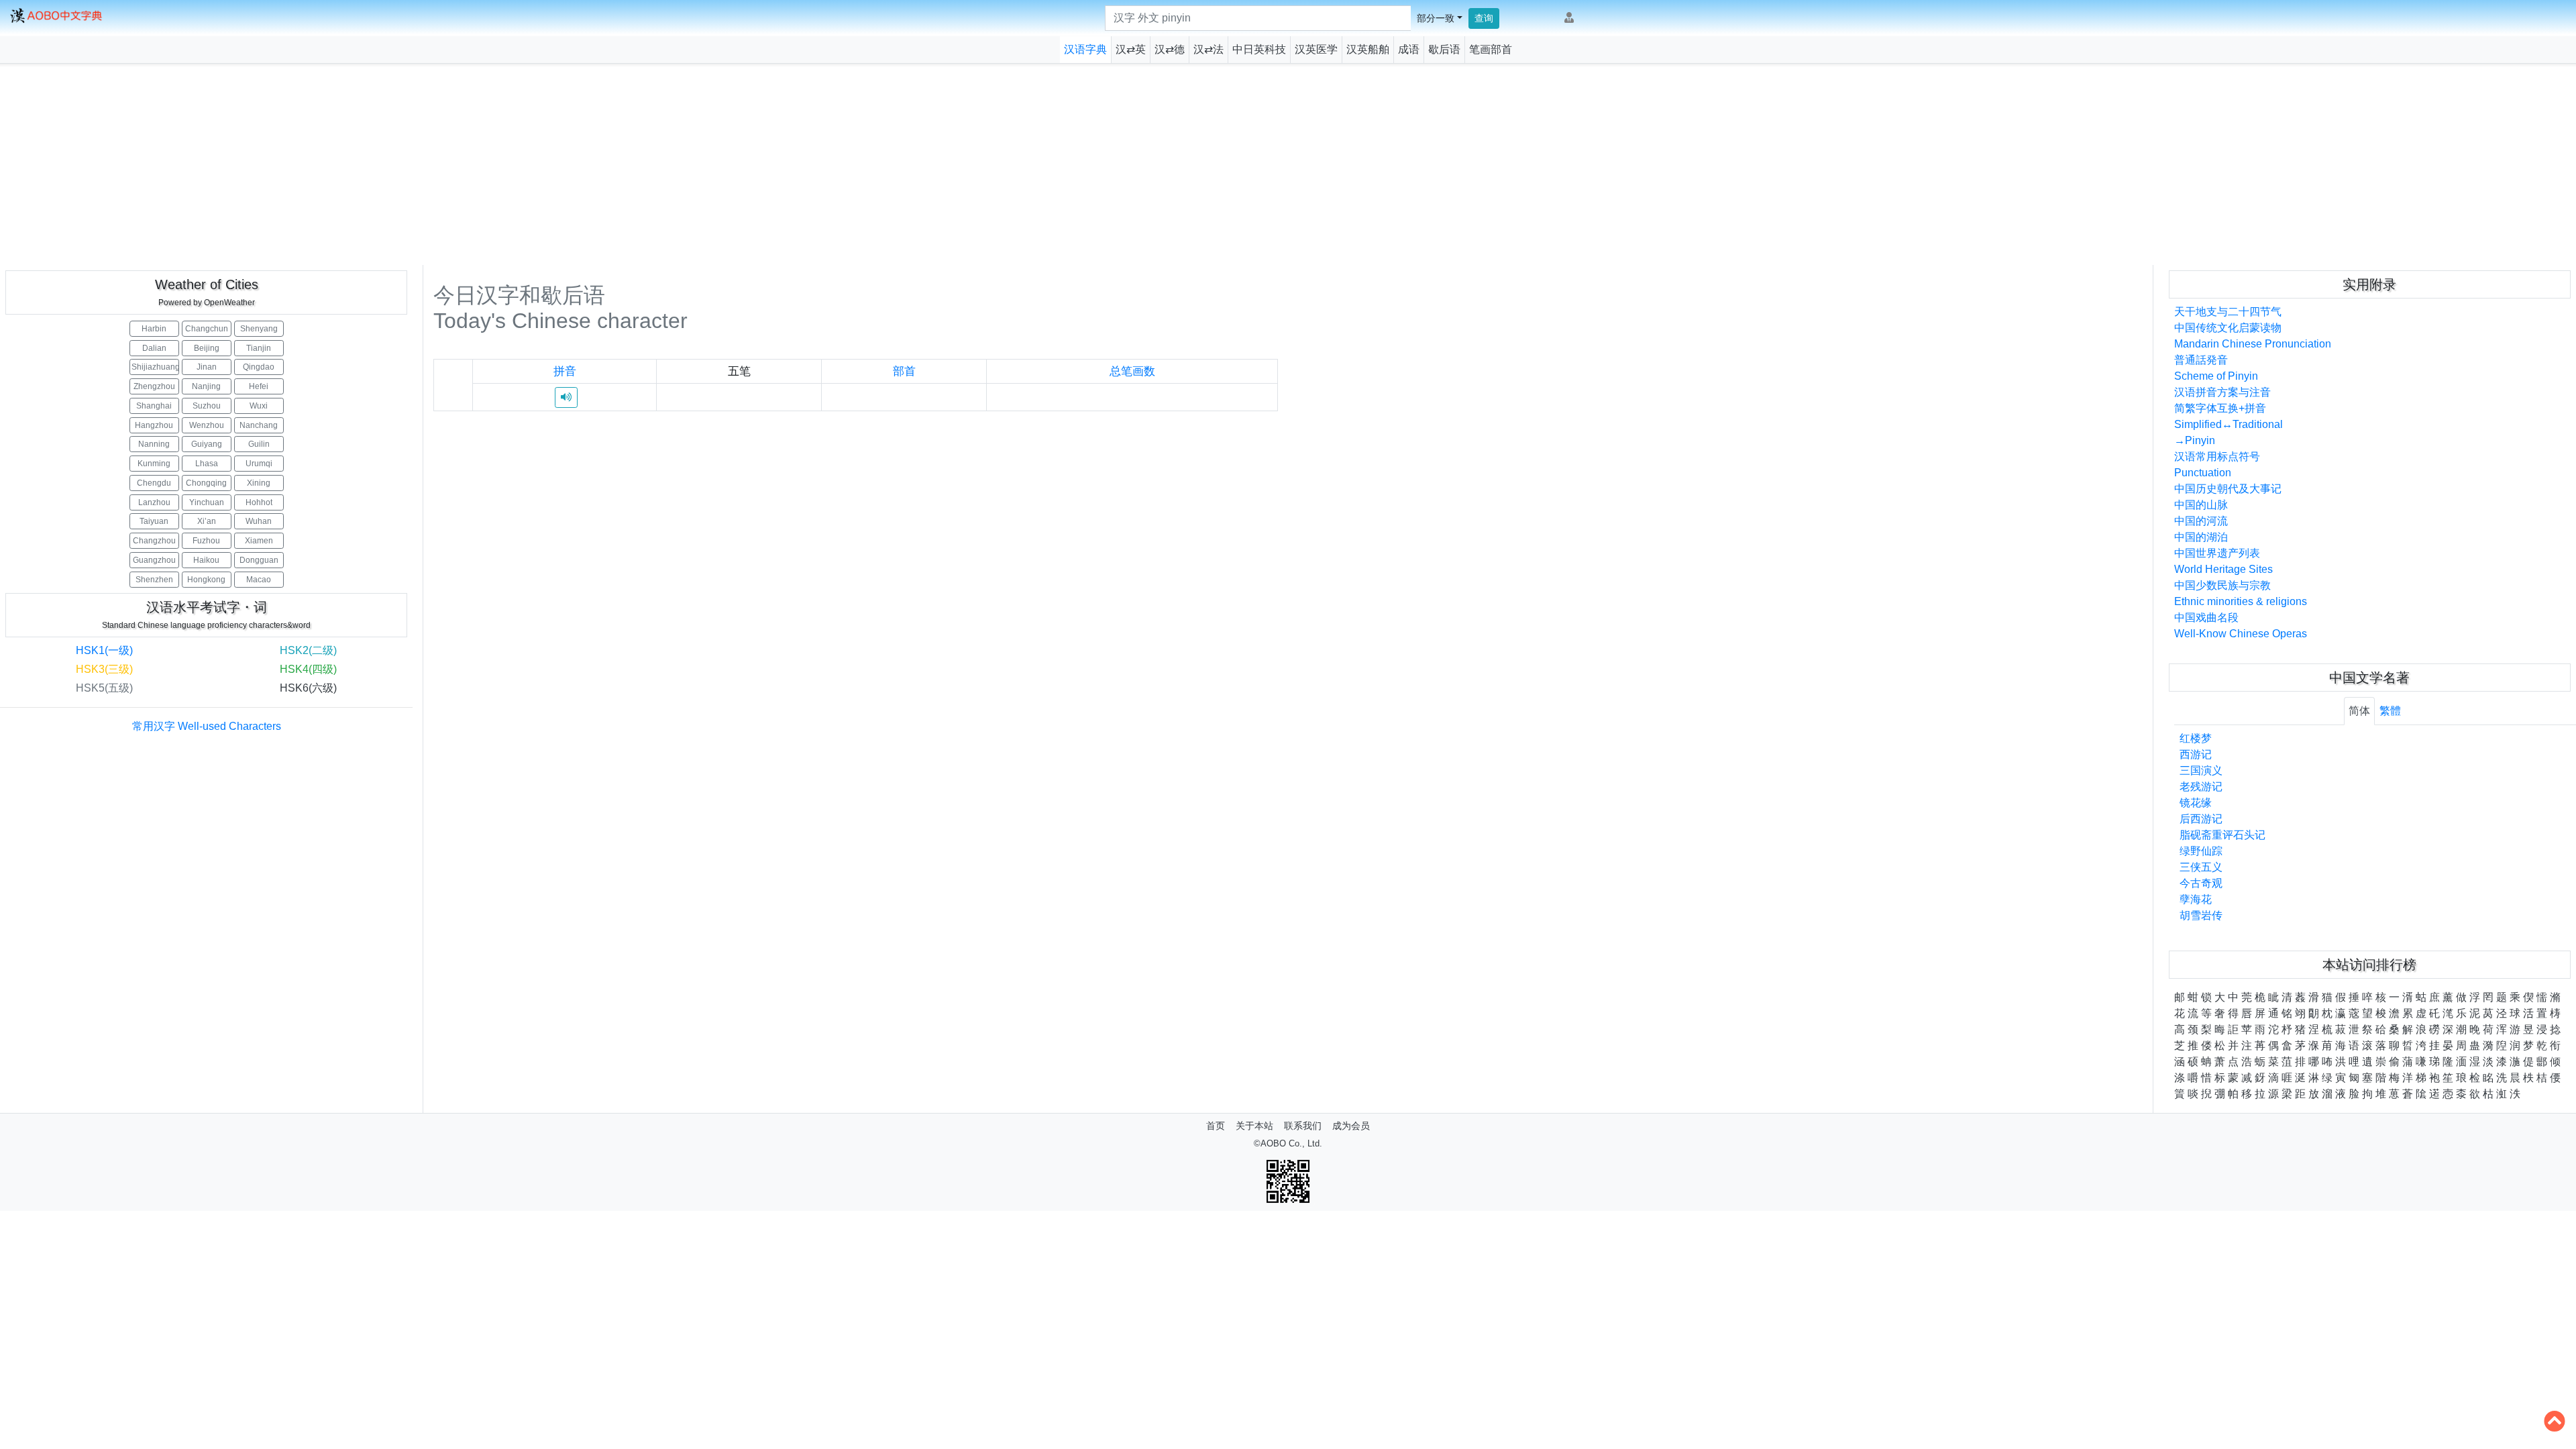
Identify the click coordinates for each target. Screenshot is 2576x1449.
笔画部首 (1491, 49)
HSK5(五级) (104, 688)
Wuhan (259, 521)
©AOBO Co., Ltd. (1288, 1143)
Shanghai (154, 406)
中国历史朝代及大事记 (2228, 489)
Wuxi (259, 406)
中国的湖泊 (2201, 537)
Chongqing (206, 483)
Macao (259, 580)
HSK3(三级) (104, 669)
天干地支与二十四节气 (2228, 312)
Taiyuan (154, 521)
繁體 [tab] (2390, 711)
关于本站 (1254, 1126)
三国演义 (2201, 770)
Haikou (206, 560)
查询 (1484, 18)
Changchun (207, 329)
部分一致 (1436, 18)
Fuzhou (206, 541)
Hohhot (259, 502)
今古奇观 (2201, 883)
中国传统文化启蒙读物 (2228, 328)
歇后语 (1444, 49)
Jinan (207, 367)
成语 (1409, 49)
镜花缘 (2196, 803)
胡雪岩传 (2201, 915)
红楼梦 (2196, 738)
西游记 (2196, 754)
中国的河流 (2201, 521)
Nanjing (206, 386)
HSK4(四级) (308, 669)
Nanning (154, 444)
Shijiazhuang (155, 367)
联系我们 (1303, 1126)
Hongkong (206, 580)
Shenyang (259, 329)
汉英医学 (1316, 49)
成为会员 (1351, 1126)
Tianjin (259, 348)
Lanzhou (154, 502)
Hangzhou (154, 425)
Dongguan (259, 560)
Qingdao (259, 367)
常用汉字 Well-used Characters (207, 726)
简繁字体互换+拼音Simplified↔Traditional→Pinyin (2229, 424)
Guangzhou (154, 560)
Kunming (154, 464)
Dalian (154, 348)
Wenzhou (207, 425)
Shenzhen (154, 580)
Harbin (154, 329)
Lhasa (207, 464)
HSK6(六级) (308, 688)
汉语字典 (1085, 49)
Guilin (259, 444)
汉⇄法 (1209, 49)
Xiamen (259, 541)
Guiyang (207, 444)
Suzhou (207, 406)
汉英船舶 (1368, 49)
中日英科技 (1259, 49)
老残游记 (2201, 787)
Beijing (207, 348)
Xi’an (207, 521)
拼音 (565, 371)
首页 (1216, 1126)
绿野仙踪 (2201, 851)
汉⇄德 (1170, 49)
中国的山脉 (2201, 505)
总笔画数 (1132, 371)
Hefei (259, 386)
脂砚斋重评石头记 (2222, 835)
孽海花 (2196, 899)
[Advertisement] (1288, 164)
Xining (259, 483)
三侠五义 (2201, 867)
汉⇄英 (1131, 49)
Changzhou (154, 541)
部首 (904, 371)
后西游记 (2201, 819)
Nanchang (259, 425)
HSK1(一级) (104, 650)
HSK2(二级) (308, 650)
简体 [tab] (2359, 711)
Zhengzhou (154, 386)
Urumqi (259, 464)
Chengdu (154, 483)
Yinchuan (207, 502)
